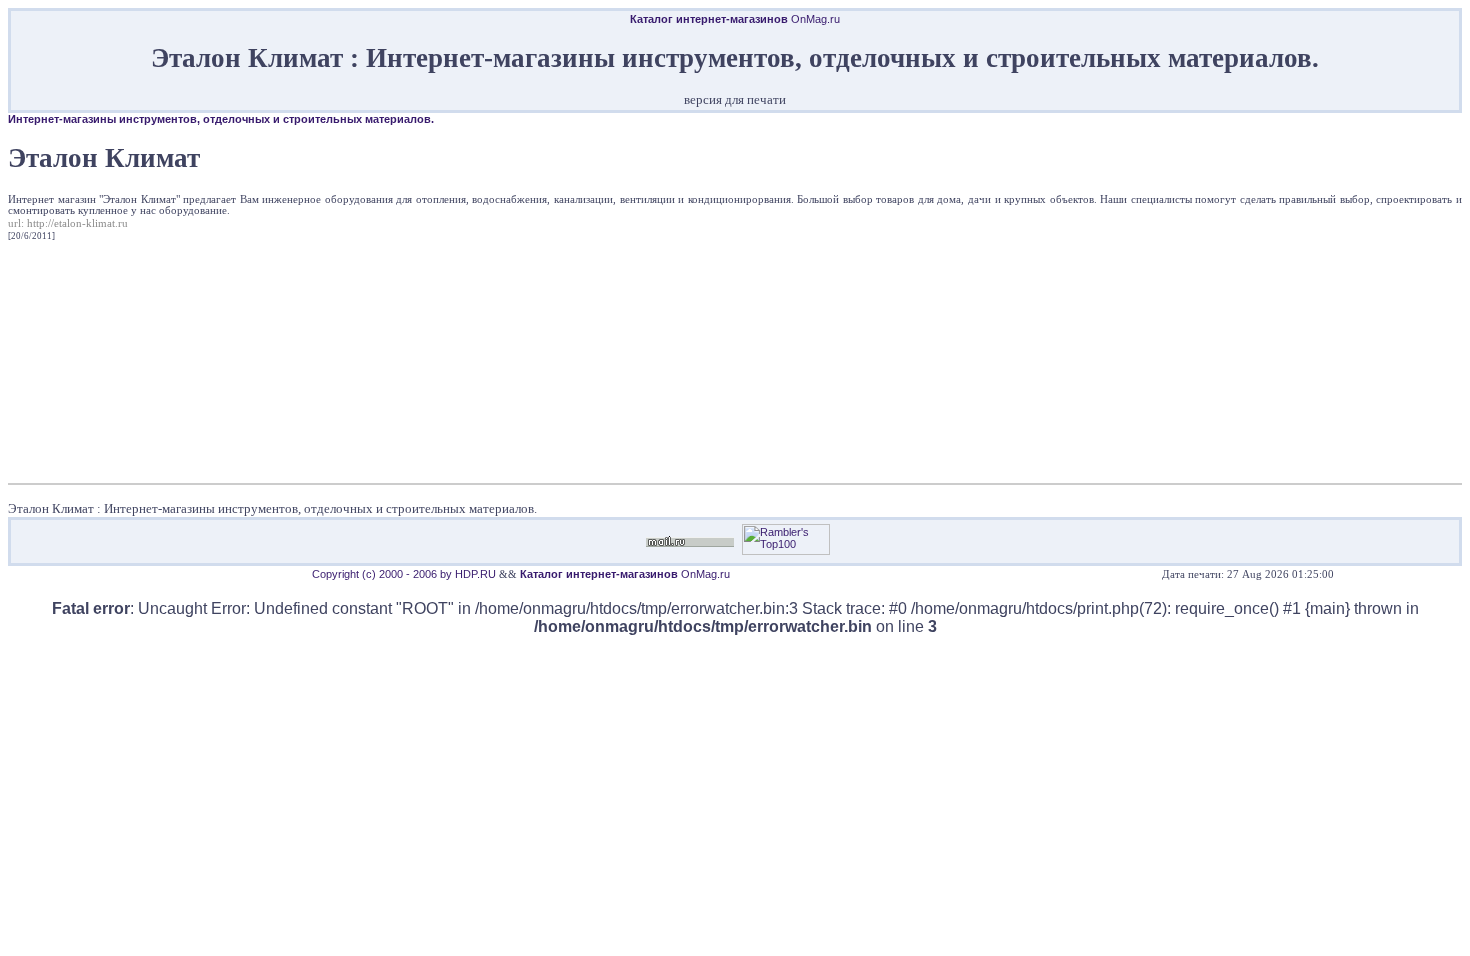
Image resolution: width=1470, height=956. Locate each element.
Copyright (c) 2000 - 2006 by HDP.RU (404, 574)
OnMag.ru (735, 19)
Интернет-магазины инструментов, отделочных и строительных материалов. (221, 119)
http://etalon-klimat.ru (77, 223)
